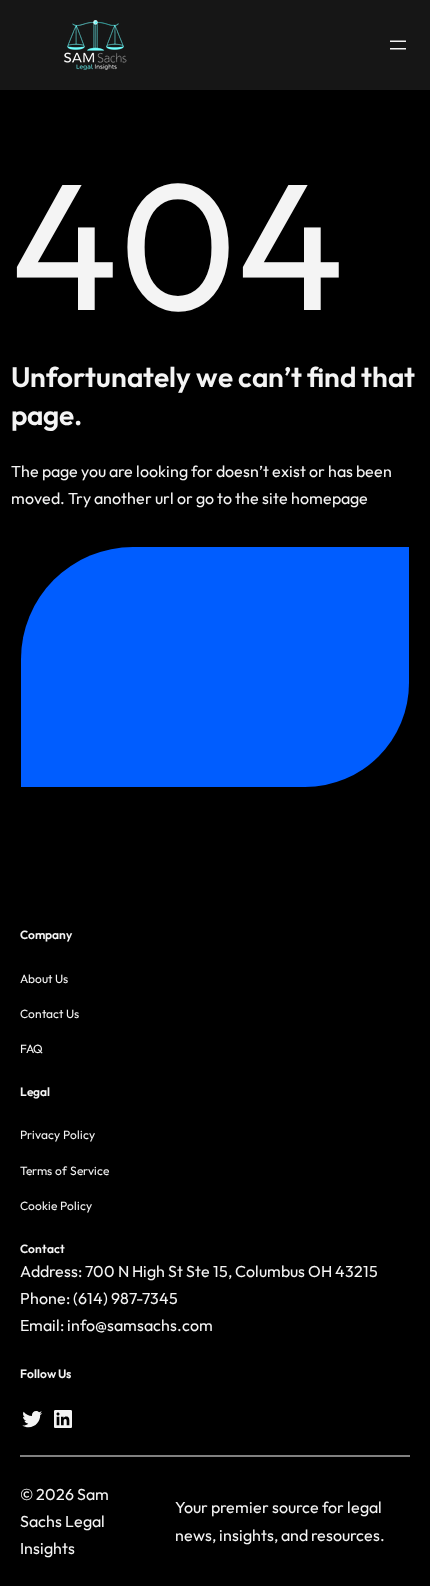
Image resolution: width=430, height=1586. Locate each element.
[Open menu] (398, 45)
